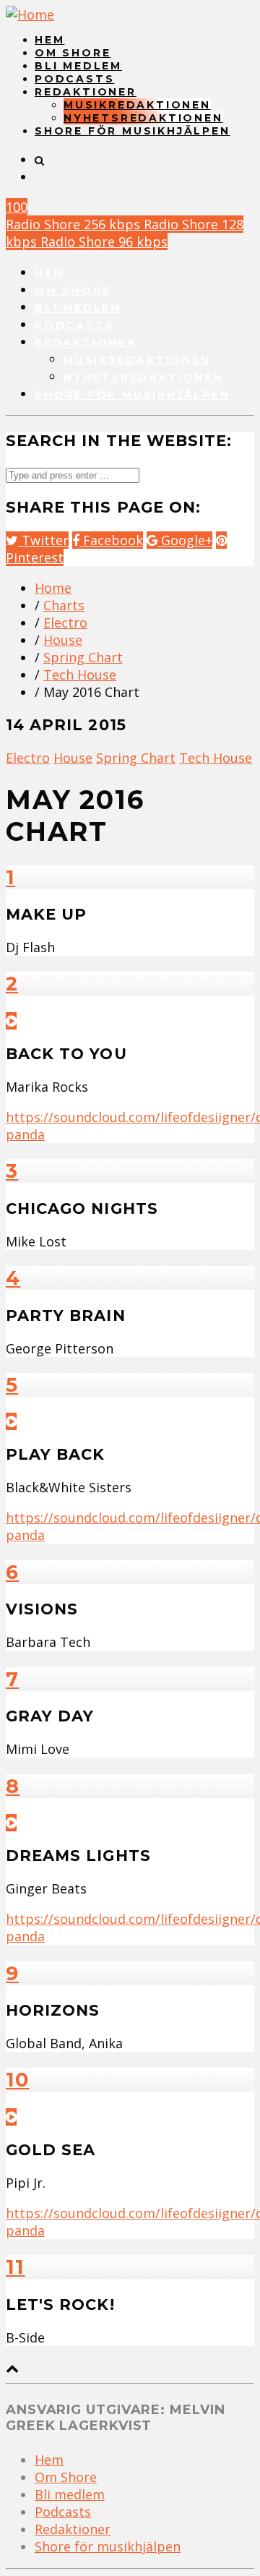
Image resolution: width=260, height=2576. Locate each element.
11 (16, 2267)
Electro (65, 622)
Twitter (43, 540)
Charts (64, 605)
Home (53, 588)
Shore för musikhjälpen (133, 131)
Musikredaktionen (137, 105)
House (63, 640)
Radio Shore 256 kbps (75, 224)
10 (18, 2080)
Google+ (185, 540)
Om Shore (73, 53)
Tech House (80, 675)
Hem (49, 40)
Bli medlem (78, 66)
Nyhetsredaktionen (143, 118)
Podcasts (74, 79)
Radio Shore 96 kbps (104, 241)
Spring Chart (83, 657)
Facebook (111, 540)
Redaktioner (86, 92)
